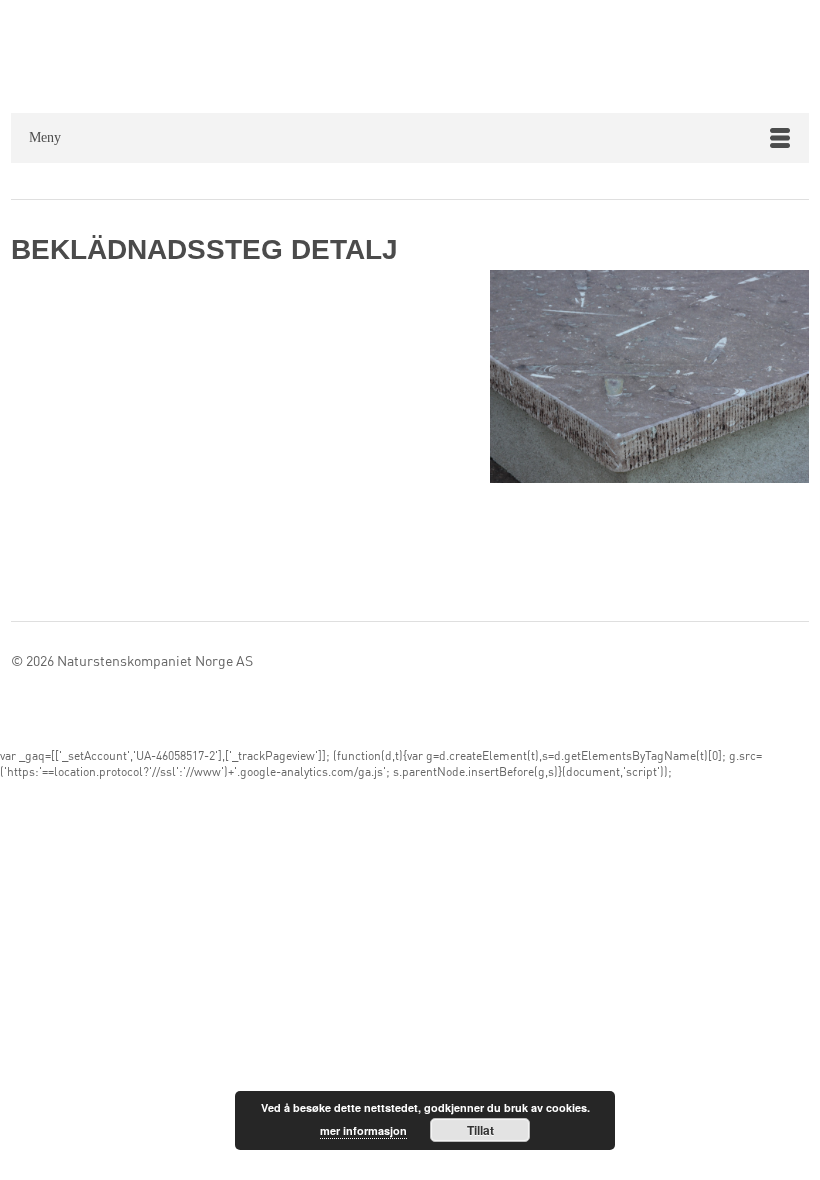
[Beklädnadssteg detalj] (649, 381)
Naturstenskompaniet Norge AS (155, 662)
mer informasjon (363, 1130)
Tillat (480, 1130)
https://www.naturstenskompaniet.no (429, 54)
